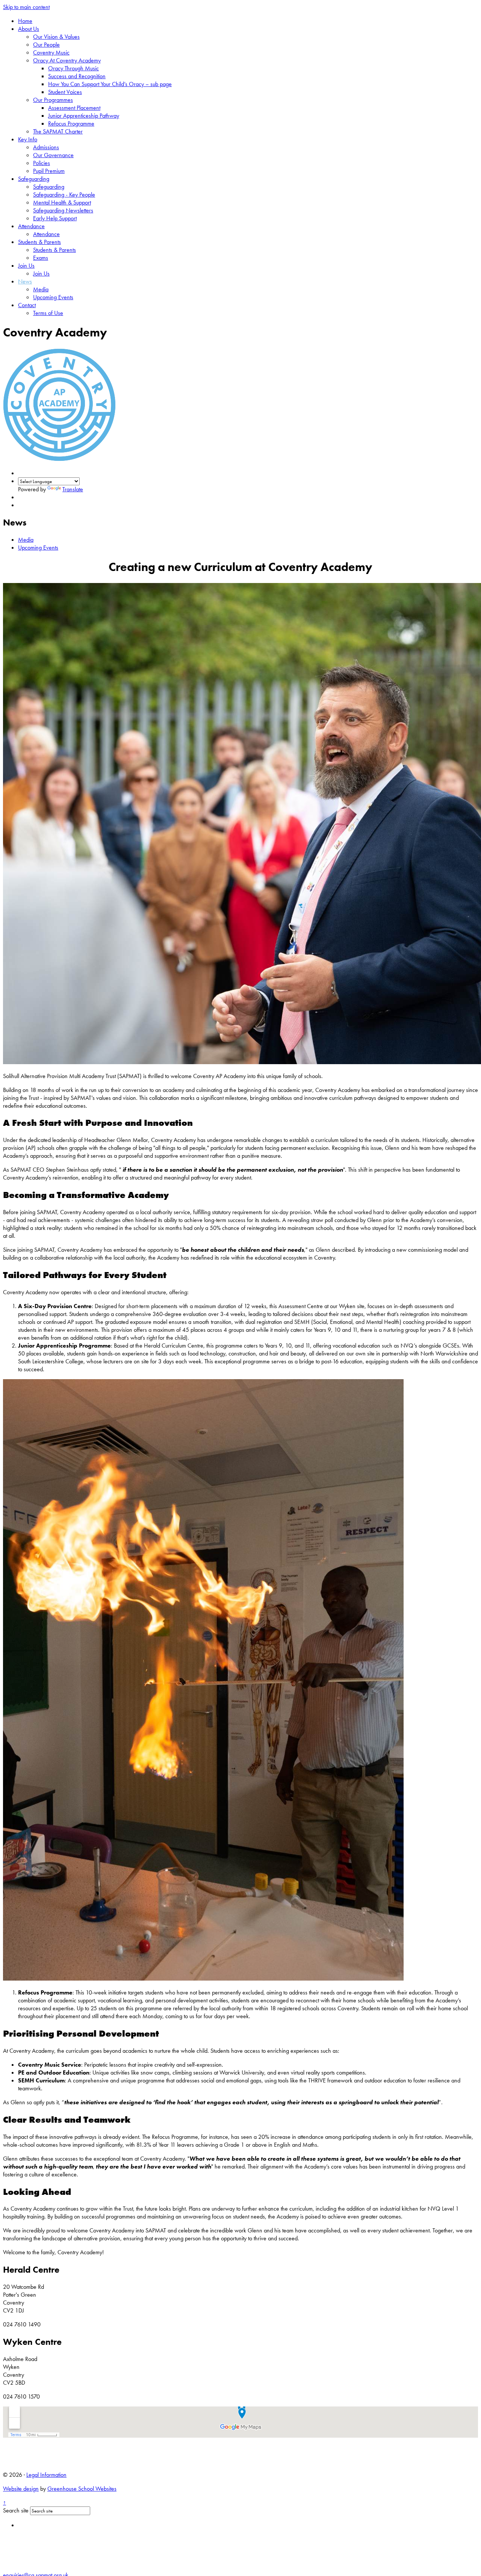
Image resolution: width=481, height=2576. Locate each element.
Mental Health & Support (62, 202)
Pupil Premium (49, 171)
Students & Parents (39, 242)
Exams (41, 258)
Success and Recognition (77, 76)
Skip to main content (26, 7)
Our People (46, 45)
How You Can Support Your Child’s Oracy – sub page (110, 84)
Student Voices (65, 92)
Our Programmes (53, 100)
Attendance (31, 226)
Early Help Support (55, 218)
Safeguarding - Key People (64, 195)
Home (25, 21)
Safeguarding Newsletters (63, 210)
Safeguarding (34, 179)
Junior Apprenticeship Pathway (84, 116)
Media (41, 289)
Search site (16, 2510)
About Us (29, 29)
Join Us (26, 266)
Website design (21, 2489)
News (25, 281)
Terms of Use (48, 313)
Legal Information (46, 2475)
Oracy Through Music (73, 68)
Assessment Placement (74, 108)
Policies (42, 163)
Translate (73, 489)
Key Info (28, 139)
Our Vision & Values (56, 37)
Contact (27, 305)
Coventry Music (51, 52)
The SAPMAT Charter (58, 131)
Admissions (46, 147)
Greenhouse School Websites (82, 2489)
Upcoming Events (53, 297)
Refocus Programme (71, 123)
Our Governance (53, 155)
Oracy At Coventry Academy (67, 60)
